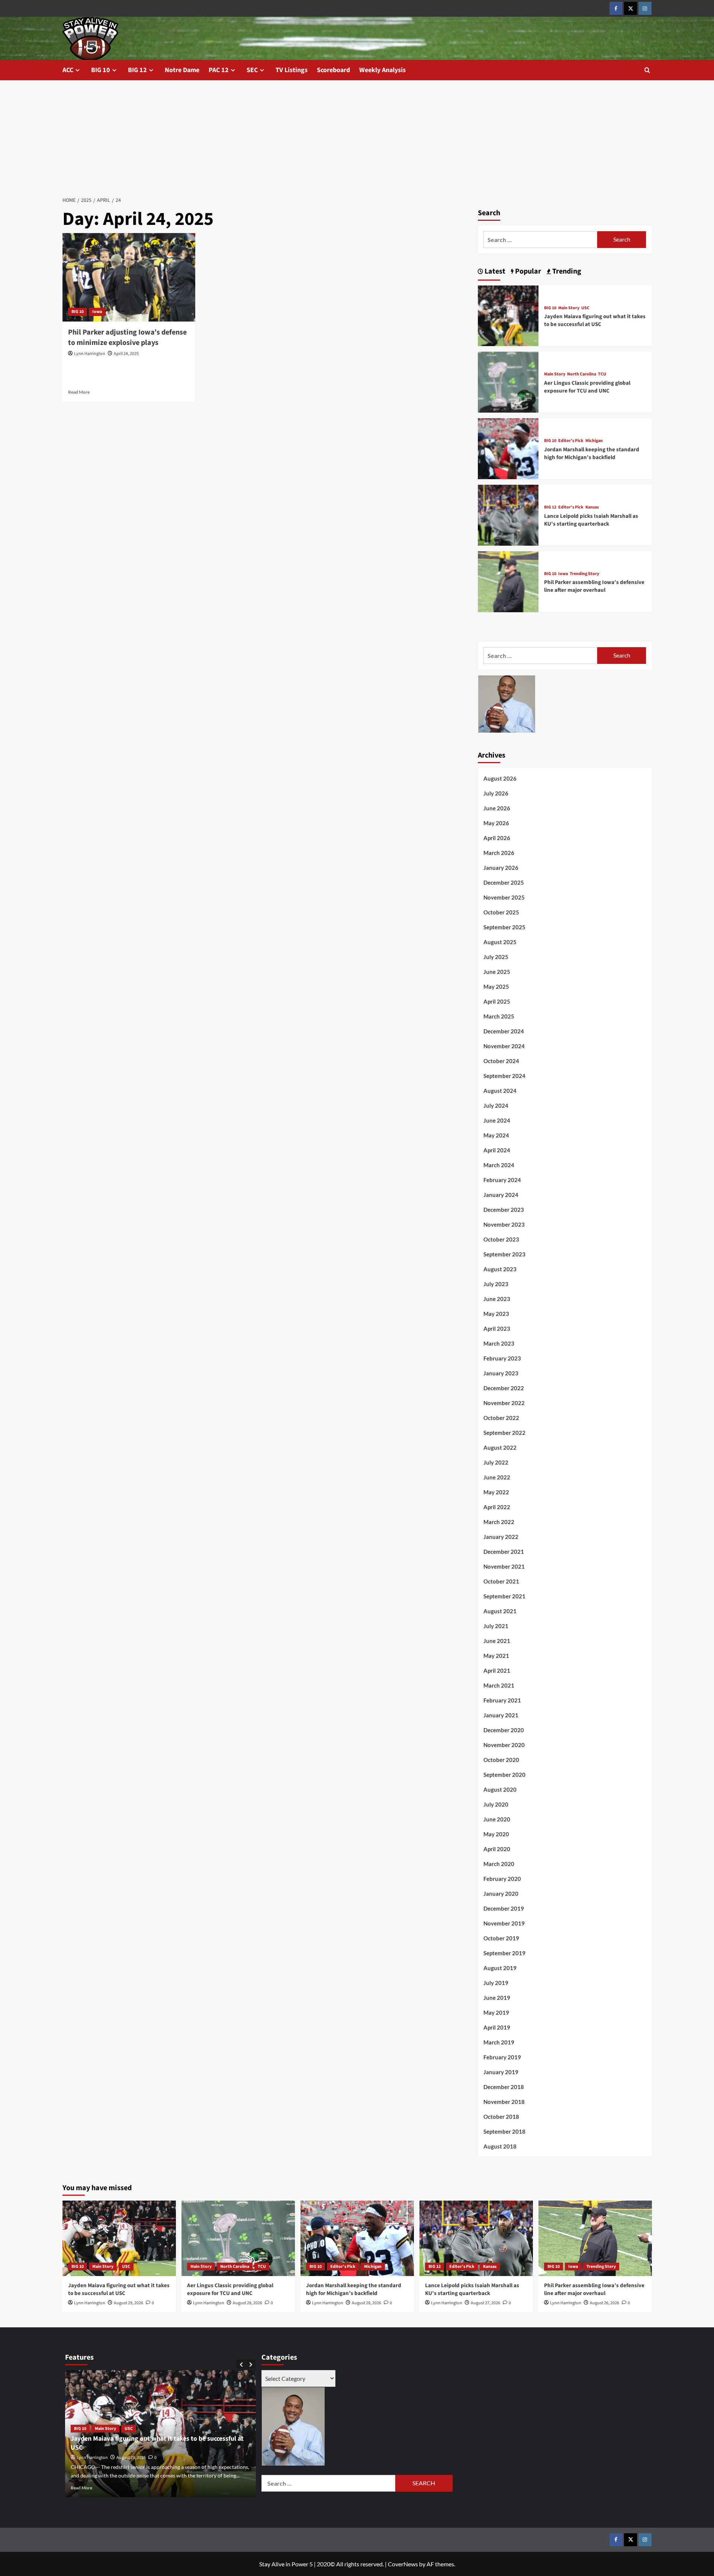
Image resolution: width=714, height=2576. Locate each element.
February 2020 (502, 1879)
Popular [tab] (527, 271)
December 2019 (504, 1908)
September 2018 (504, 2131)
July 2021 (496, 1626)
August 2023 (500, 1269)
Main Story (569, 308)
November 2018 (504, 2102)
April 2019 (497, 2027)
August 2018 (500, 2146)
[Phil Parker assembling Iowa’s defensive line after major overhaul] (508, 581)
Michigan (594, 441)
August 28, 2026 (247, 2303)
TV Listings (292, 70)
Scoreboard (333, 70)
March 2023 (499, 1343)
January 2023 (501, 1373)
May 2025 (496, 987)
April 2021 (497, 1670)
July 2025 (496, 957)
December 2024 (504, 1031)
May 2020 (496, 1834)
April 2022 (497, 1507)
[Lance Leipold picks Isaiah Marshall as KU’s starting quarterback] (508, 514)
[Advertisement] (357, 136)
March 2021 (499, 1685)
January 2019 (501, 2072)
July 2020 (496, 1804)
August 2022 (500, 1447)
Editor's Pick (571, 441)
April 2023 (497, 1329)
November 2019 (504, 1923)
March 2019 (499, 2042)
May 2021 (496, 1656)
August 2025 (500, 942)
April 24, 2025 (126, 354)
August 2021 (500, 1611)
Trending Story (584, 574)
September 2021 (504, 1596)
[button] (647, 70)
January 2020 (501, 1894)
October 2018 (501, 2117)
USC (585, 308)
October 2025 (501, 912)
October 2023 (501, 1239)
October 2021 (501, 1581)
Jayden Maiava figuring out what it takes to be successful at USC (595, 320)
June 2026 (497, 808)
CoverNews (403, 2564)
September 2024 (504, 1076)
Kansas (592, 507)
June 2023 (497, 1299)
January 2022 (501, 1537)
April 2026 (497, 838)
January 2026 (501, 868)
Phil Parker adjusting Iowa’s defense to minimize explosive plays (127, 338)
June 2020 (497, 1819)
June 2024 (497, 1120)
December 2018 (504, 2087)
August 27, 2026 (485, 2303)
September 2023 (504, 1254)
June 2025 (497, 972)
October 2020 (501, 1760)
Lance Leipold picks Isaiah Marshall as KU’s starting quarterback (591, 520)
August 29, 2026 (128, 2303)
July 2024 (496, 1105)
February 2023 (502, 1358)
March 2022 (499, 1522)
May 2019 (496, 2012)
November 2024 (504, 1046)
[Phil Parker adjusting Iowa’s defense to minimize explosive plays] (129, 277)
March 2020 (499, 1864)
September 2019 (504, 1953)
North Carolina (582, 374)
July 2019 (496, 1983)
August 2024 (500, 1091)
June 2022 (497, 1477)
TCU (602, 374)
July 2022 (496, 1462)
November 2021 (504, 1566)
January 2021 (501, 1715)
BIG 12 (137, 70)
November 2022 (504, 1403)
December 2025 (504, 882)
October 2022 (501, 1418)
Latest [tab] (494, 271)
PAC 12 (219, 70)
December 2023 (504, 1210)
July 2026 (496, 793)
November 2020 (504, 1745)
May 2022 (496, 1492)
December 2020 (504, 1730)
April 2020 (497, 1849)
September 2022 (504, 1433)
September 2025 (504, 927)
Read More (79, 392)
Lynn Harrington (90, 354)
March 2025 (499, 1016)
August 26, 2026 (604, 2303)
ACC (68, 70)
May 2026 (496, 823)
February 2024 (502, 1180)
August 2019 (500, 1968)
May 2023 (496, 1314)
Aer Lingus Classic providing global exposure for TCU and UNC (587, 387)
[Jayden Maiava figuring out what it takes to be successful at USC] (508, 315)
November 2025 (504, 897)
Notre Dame (182, 70)
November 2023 (504, 1224)
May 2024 (496, 1135)
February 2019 (502, 2057)
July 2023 (496, 1284)
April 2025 (497, 1001)
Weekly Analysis (382, 70)
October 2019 (501, 1938)
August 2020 (500, 1789)
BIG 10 (101, 70)
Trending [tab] (566, 271)
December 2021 (504, 1552)
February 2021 (502, 1700)
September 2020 (504, 1775)
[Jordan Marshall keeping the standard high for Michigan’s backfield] (508, 448)
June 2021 (497, 1641)
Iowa (97, 312)
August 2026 (500, 778)
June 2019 (497, 1998)
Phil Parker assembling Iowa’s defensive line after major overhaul (594, 586)
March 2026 (499, 853)
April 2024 (497, 1150)
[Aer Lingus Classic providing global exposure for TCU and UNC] (508, 381)
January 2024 (501, 1195)
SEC (252, 70)
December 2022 (504, 1388)
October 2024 (501, 1061)
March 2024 (499, 1165)
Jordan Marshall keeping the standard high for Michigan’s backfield (592, 453)
